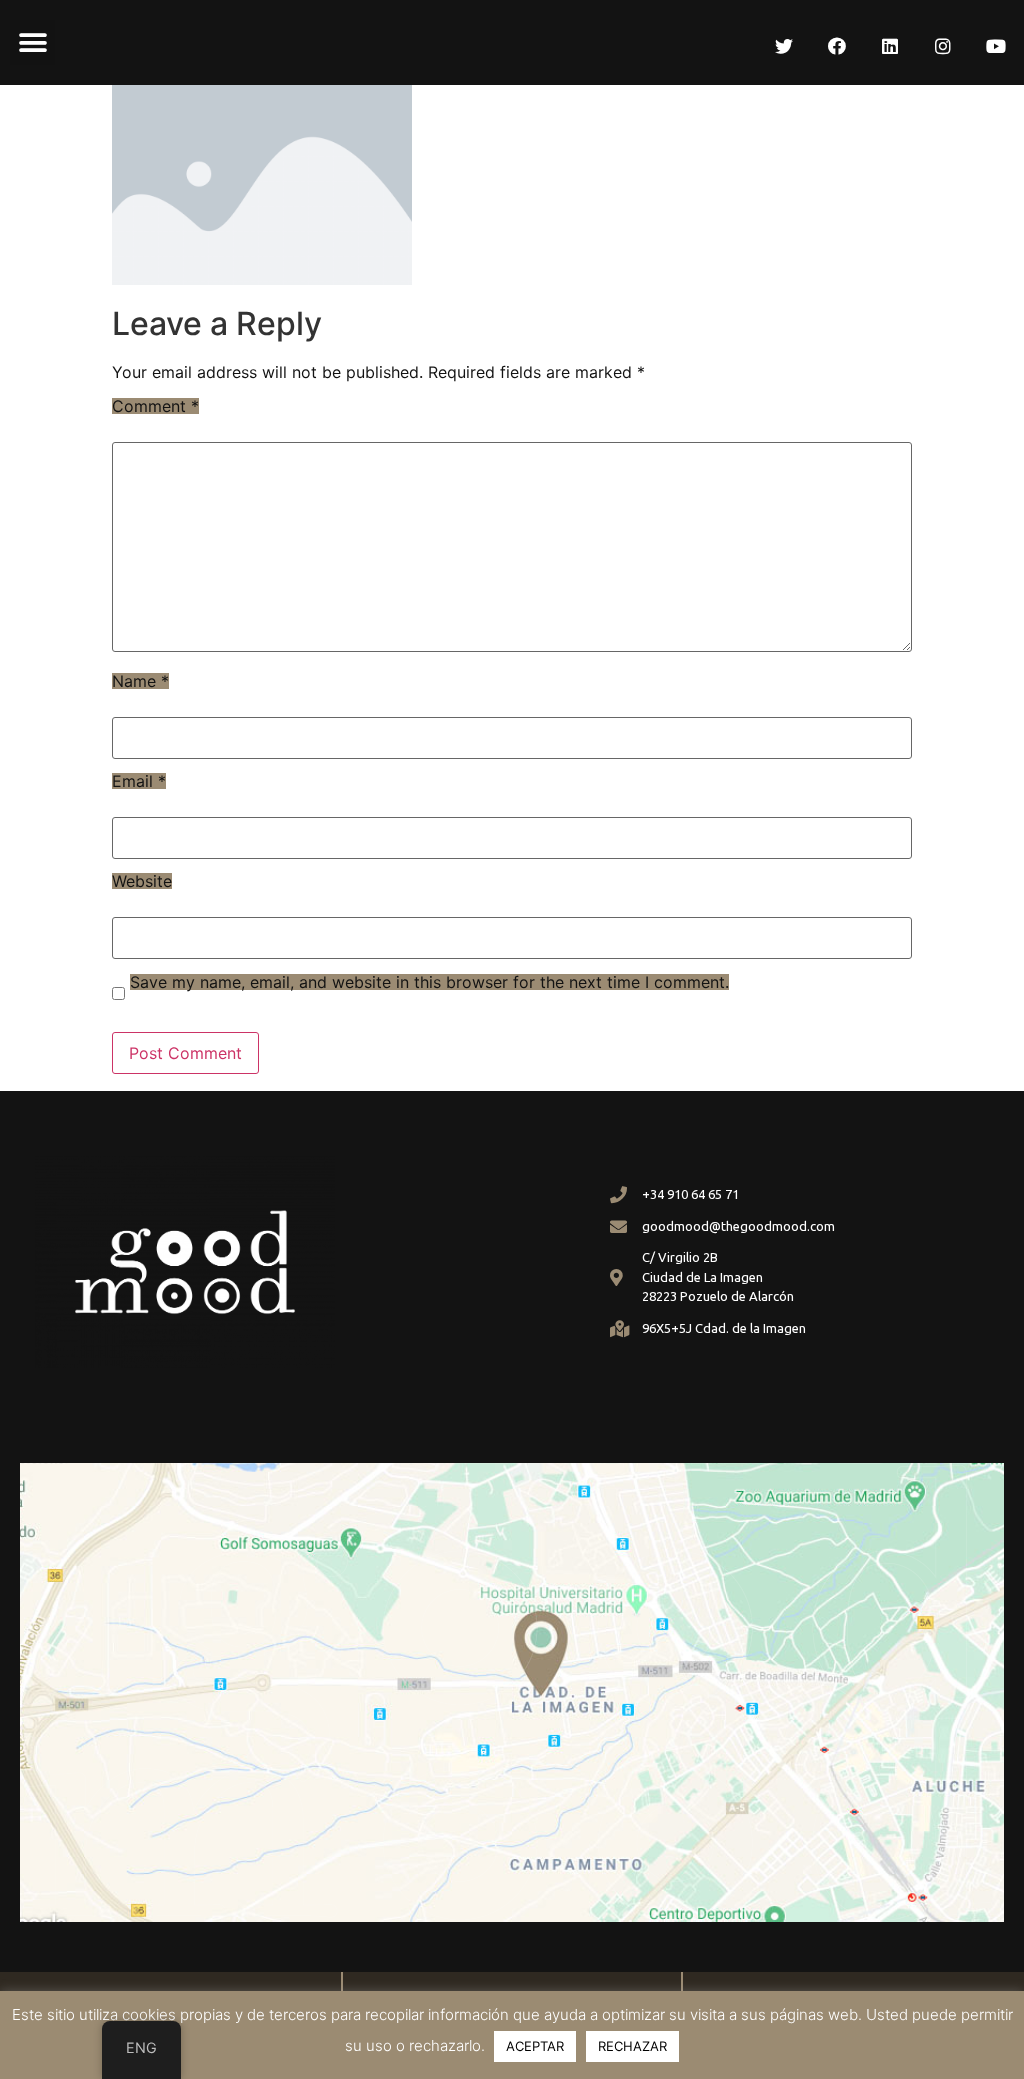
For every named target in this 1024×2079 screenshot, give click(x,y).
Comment (155, 406)
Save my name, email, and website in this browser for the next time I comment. (429, 982)
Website (142, 881)
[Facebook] (837, 46)
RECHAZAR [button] (632, 2046)
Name (140, 681)
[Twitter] (784, 46)
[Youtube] (996, 46)
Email (139, 781)
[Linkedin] (890, 46)
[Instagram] (943, 46)
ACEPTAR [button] (535, 2046)
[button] (32, 42)
